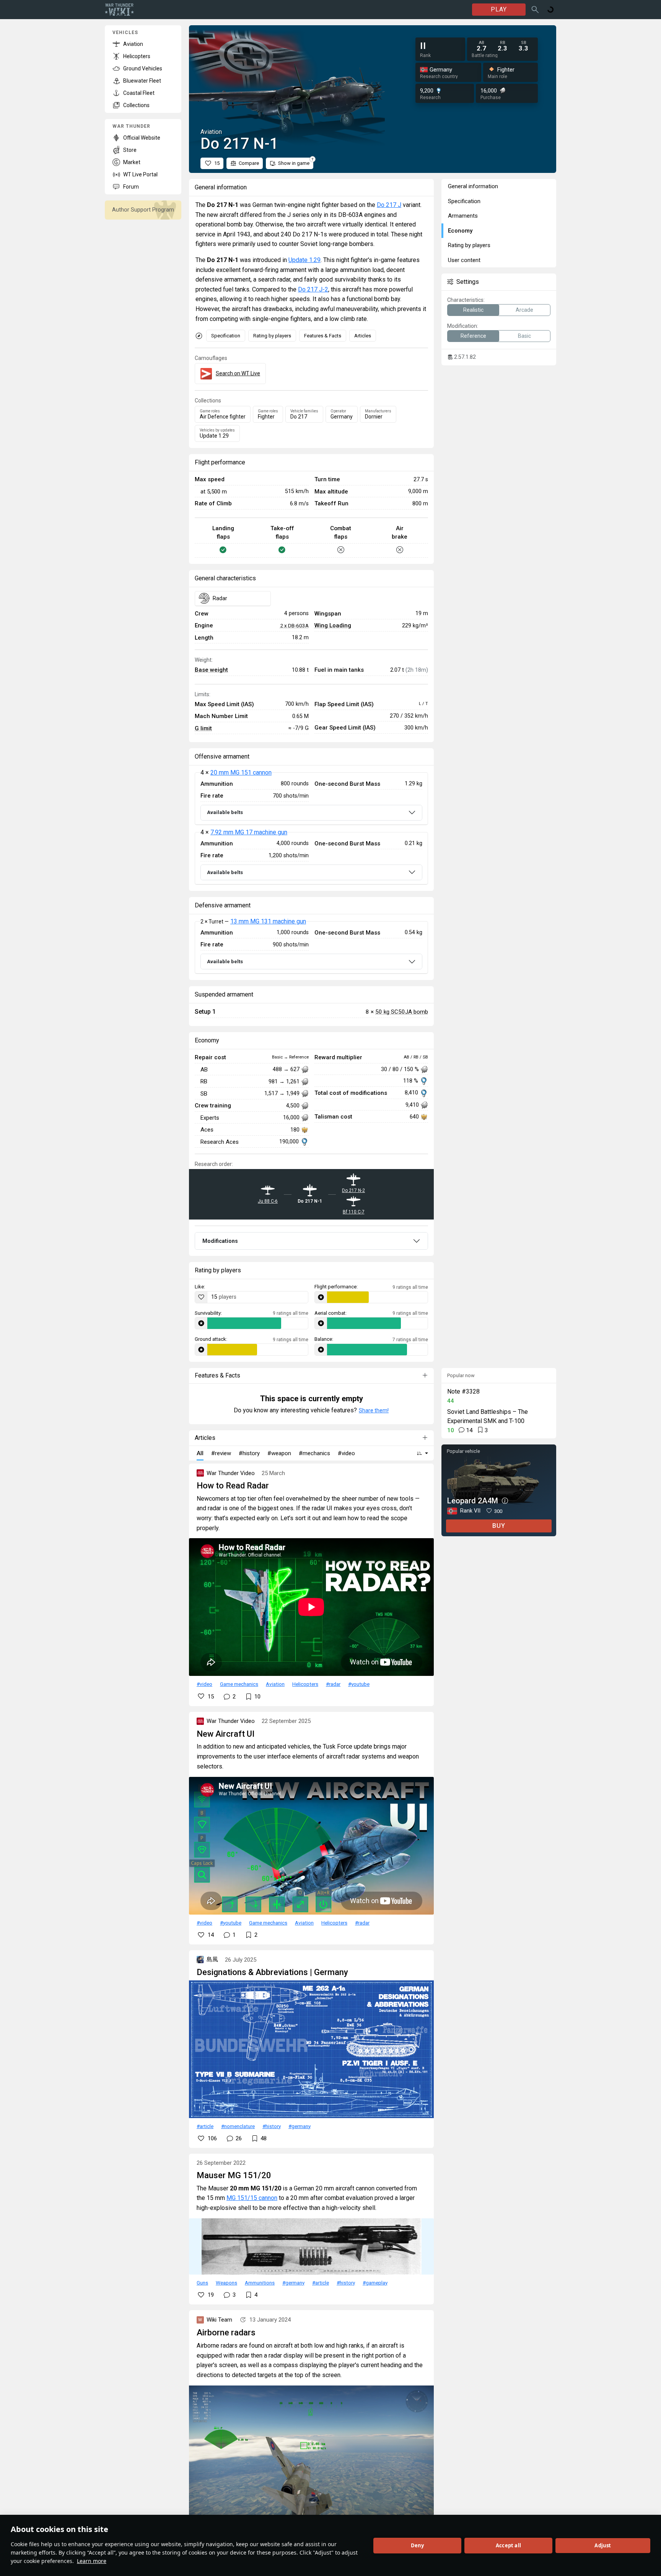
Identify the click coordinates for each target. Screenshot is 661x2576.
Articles (363, 336)
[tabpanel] (311, 829)
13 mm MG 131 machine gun (268, 921)
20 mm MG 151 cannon (241, 773)
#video (204, 1684)
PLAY (499, 9)
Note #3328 (463, 1391)
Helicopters (305, 1684)
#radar (333, 1684)
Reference (473, 336)
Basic (524, 336)
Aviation (275, 1684)
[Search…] (535, 10)
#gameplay (375, 2283)
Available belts (225, 812)
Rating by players (272, 336)
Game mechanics (239, 1684)
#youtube (359, 1684)
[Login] (550, 10)
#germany (300, 2126)
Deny (418, 2545)
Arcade (524, 310)
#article (205, 2126)
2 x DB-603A (294, 625)
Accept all (508, 2545)
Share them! (374, 1410)
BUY (499, 1526)
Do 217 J (389, 205)
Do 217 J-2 (313, 289)
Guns (202, 2283)
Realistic (473, 310)
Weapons (226, 2283)
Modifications (220, 1241)
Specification (226, 336)
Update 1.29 (304, 260)
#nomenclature (238, 2126)
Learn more (92, 2561)
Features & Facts (323, 336)
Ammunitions (260, 2283)
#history (272, 2126)
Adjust (603, 2545)
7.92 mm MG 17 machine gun (249, 832)
